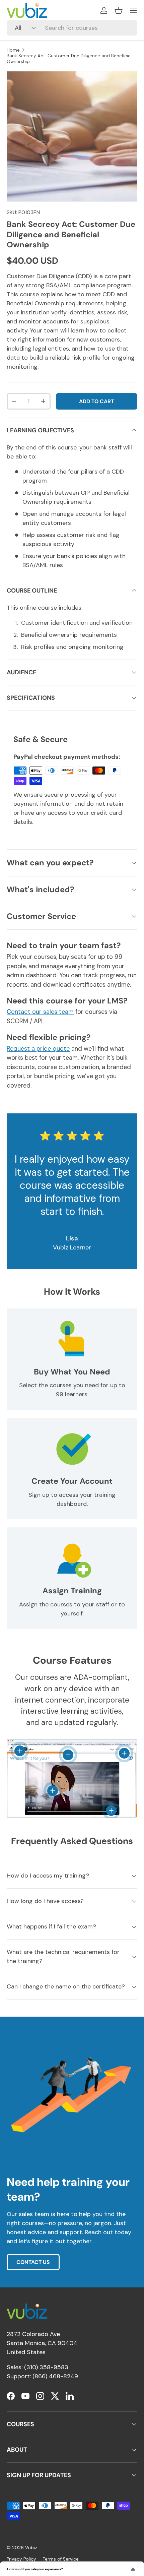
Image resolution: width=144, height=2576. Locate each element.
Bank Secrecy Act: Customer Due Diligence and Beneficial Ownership (69, 59)
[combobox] (72, 28)
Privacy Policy (21, 2559)
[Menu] (133, 10)
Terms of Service (61, 2559)
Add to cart (96, 401)
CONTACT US (33, 2262)
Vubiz (31, 2548)
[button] (119, 10)
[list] (72, 136)
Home (13, 50)
